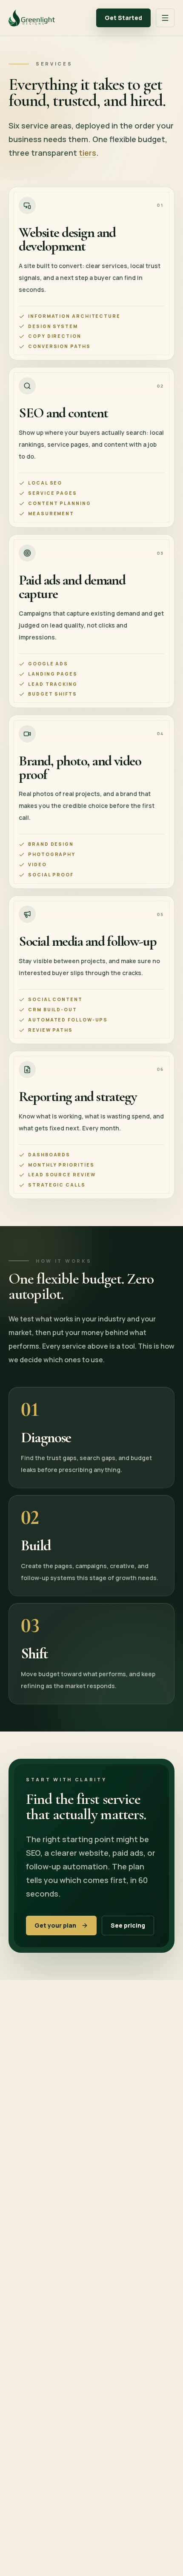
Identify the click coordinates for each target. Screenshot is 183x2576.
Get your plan (55, 1925)
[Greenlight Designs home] (32, 18)
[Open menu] (165, 18)
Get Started (123, 18)
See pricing (128, 1925)
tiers (87, 153)
